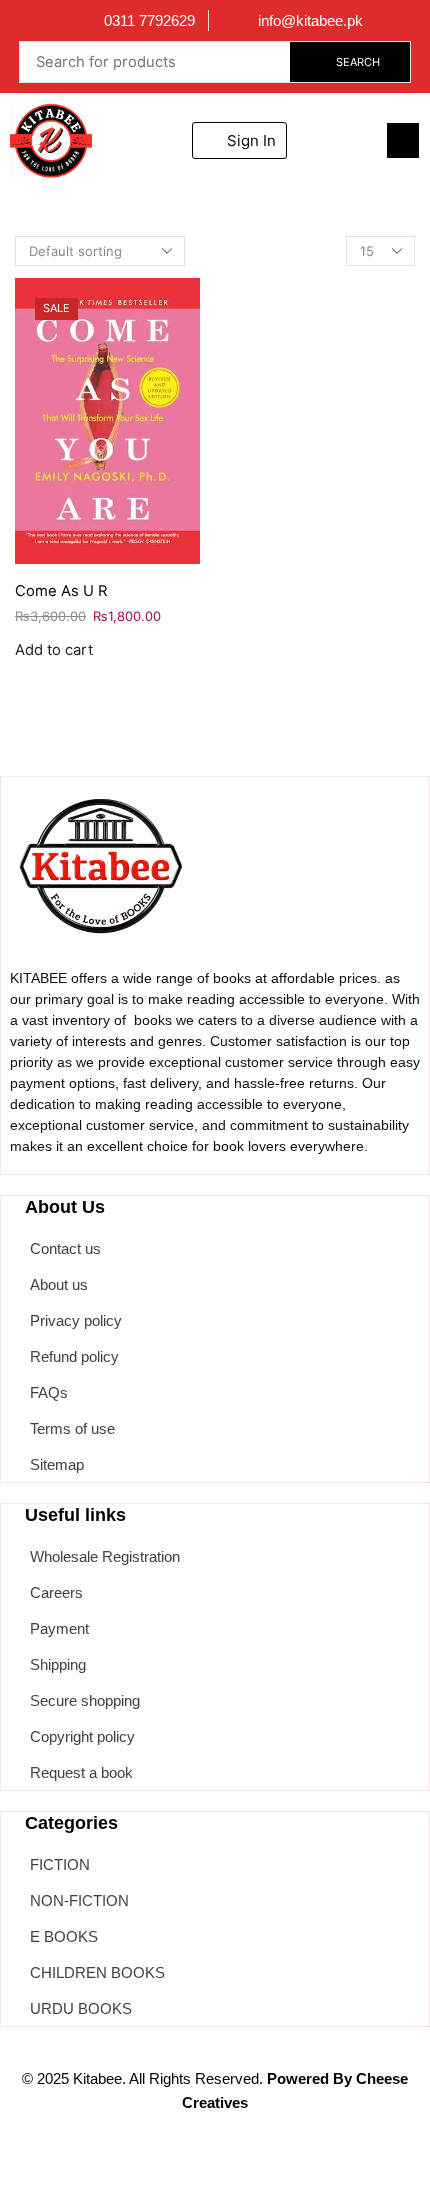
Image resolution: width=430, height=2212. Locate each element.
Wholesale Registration (105, 1556)
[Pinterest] (309, 2173)
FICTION (60, 1864)
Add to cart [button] (54, 650)
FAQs (49, 1392)
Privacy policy (76, 1320)
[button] (403, 140)
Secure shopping (85, 1700)
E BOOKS (64, 1936)
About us (59, 1284)
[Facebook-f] (121, 2173)
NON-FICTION (79, 1900)
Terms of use (72, 1428)
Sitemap (57, 1464)
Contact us (65, 1248)
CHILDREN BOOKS (97, 1972)
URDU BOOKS (81, 2008)
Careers (56, 1592)
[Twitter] (168, 2173)
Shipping (58, 1664)
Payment (59, 1628)
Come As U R (61, 591)
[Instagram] (262, 2173)
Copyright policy (82, 1736)
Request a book (81, 1772)
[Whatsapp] (215, 2173)
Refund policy (74, 1356)
